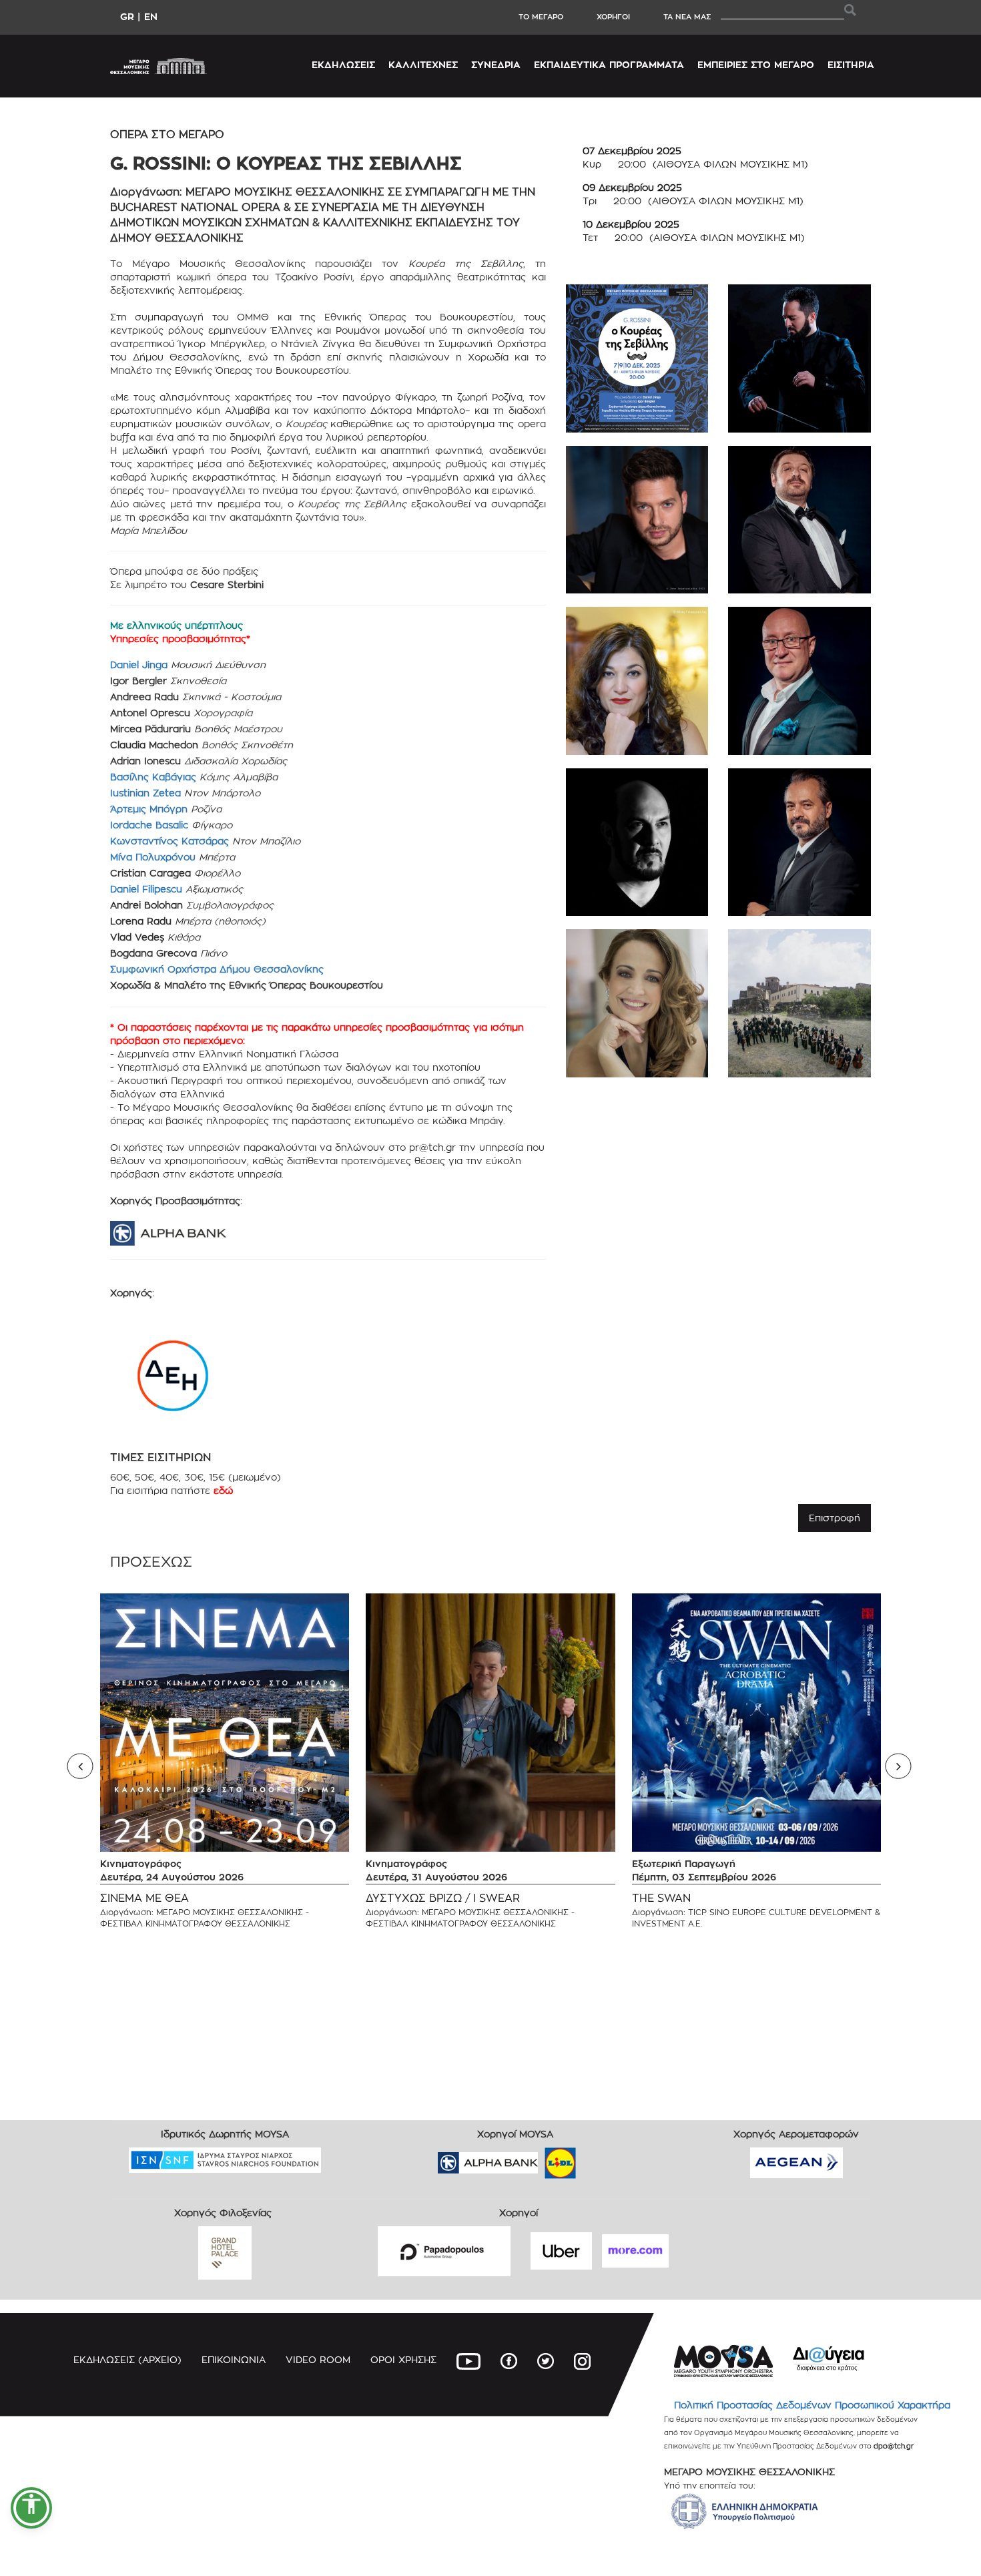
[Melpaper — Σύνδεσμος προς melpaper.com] (599, 2158)
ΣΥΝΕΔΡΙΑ (496, 64)
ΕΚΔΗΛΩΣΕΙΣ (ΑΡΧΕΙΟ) (127, 2359)
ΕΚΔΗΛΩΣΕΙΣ (343, 64)
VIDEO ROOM (318, 2359)
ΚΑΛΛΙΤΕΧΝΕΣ (423, 64)
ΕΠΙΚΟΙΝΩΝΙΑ (234, 2359)
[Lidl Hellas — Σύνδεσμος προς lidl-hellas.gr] (541, 2158)
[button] (31, 2508)
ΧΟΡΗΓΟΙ (613, 17)
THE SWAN (661, 1898)
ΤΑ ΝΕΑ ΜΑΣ (687, 17)
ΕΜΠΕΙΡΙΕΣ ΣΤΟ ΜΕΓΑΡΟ (756, 64)
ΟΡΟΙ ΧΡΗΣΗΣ (403, 2359)
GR (127, 16)
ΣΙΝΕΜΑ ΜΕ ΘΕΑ (144, 1898)
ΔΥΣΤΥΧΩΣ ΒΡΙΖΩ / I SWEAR (443, 1898)
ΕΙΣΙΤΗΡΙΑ (851, 64)
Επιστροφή (835, 1518)
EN (151, 16)
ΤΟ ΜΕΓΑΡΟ (541, 17)
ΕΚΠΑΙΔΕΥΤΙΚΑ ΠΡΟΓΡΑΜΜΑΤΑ (609, 64)
